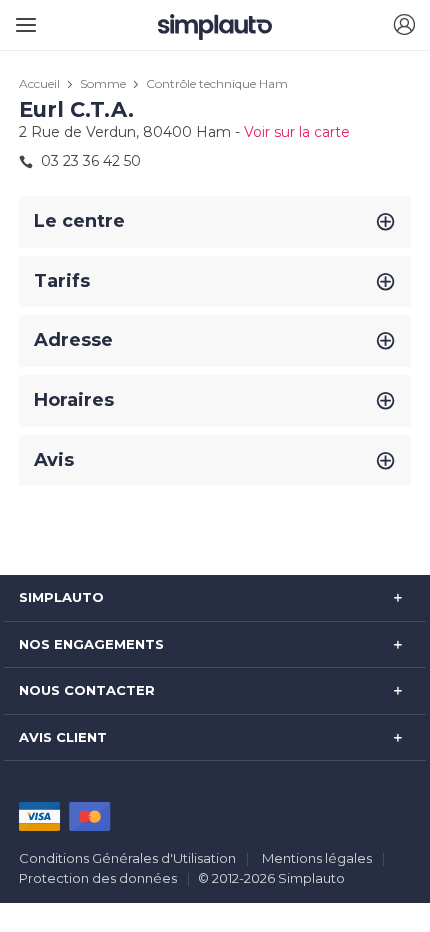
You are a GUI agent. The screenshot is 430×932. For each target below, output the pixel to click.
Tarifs (62, 281)
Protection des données (98, 878)
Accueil (39, 83)
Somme (103, 83)
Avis (54, 460)
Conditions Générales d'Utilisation (127, 858)
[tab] (214, 222)
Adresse (73, 340)
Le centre (79, 221)
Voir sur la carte (297, 132)
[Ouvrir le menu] (22, 17)
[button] (404, 25)
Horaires (74, 400)
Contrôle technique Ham (217, 83)
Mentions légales (317, 858)
